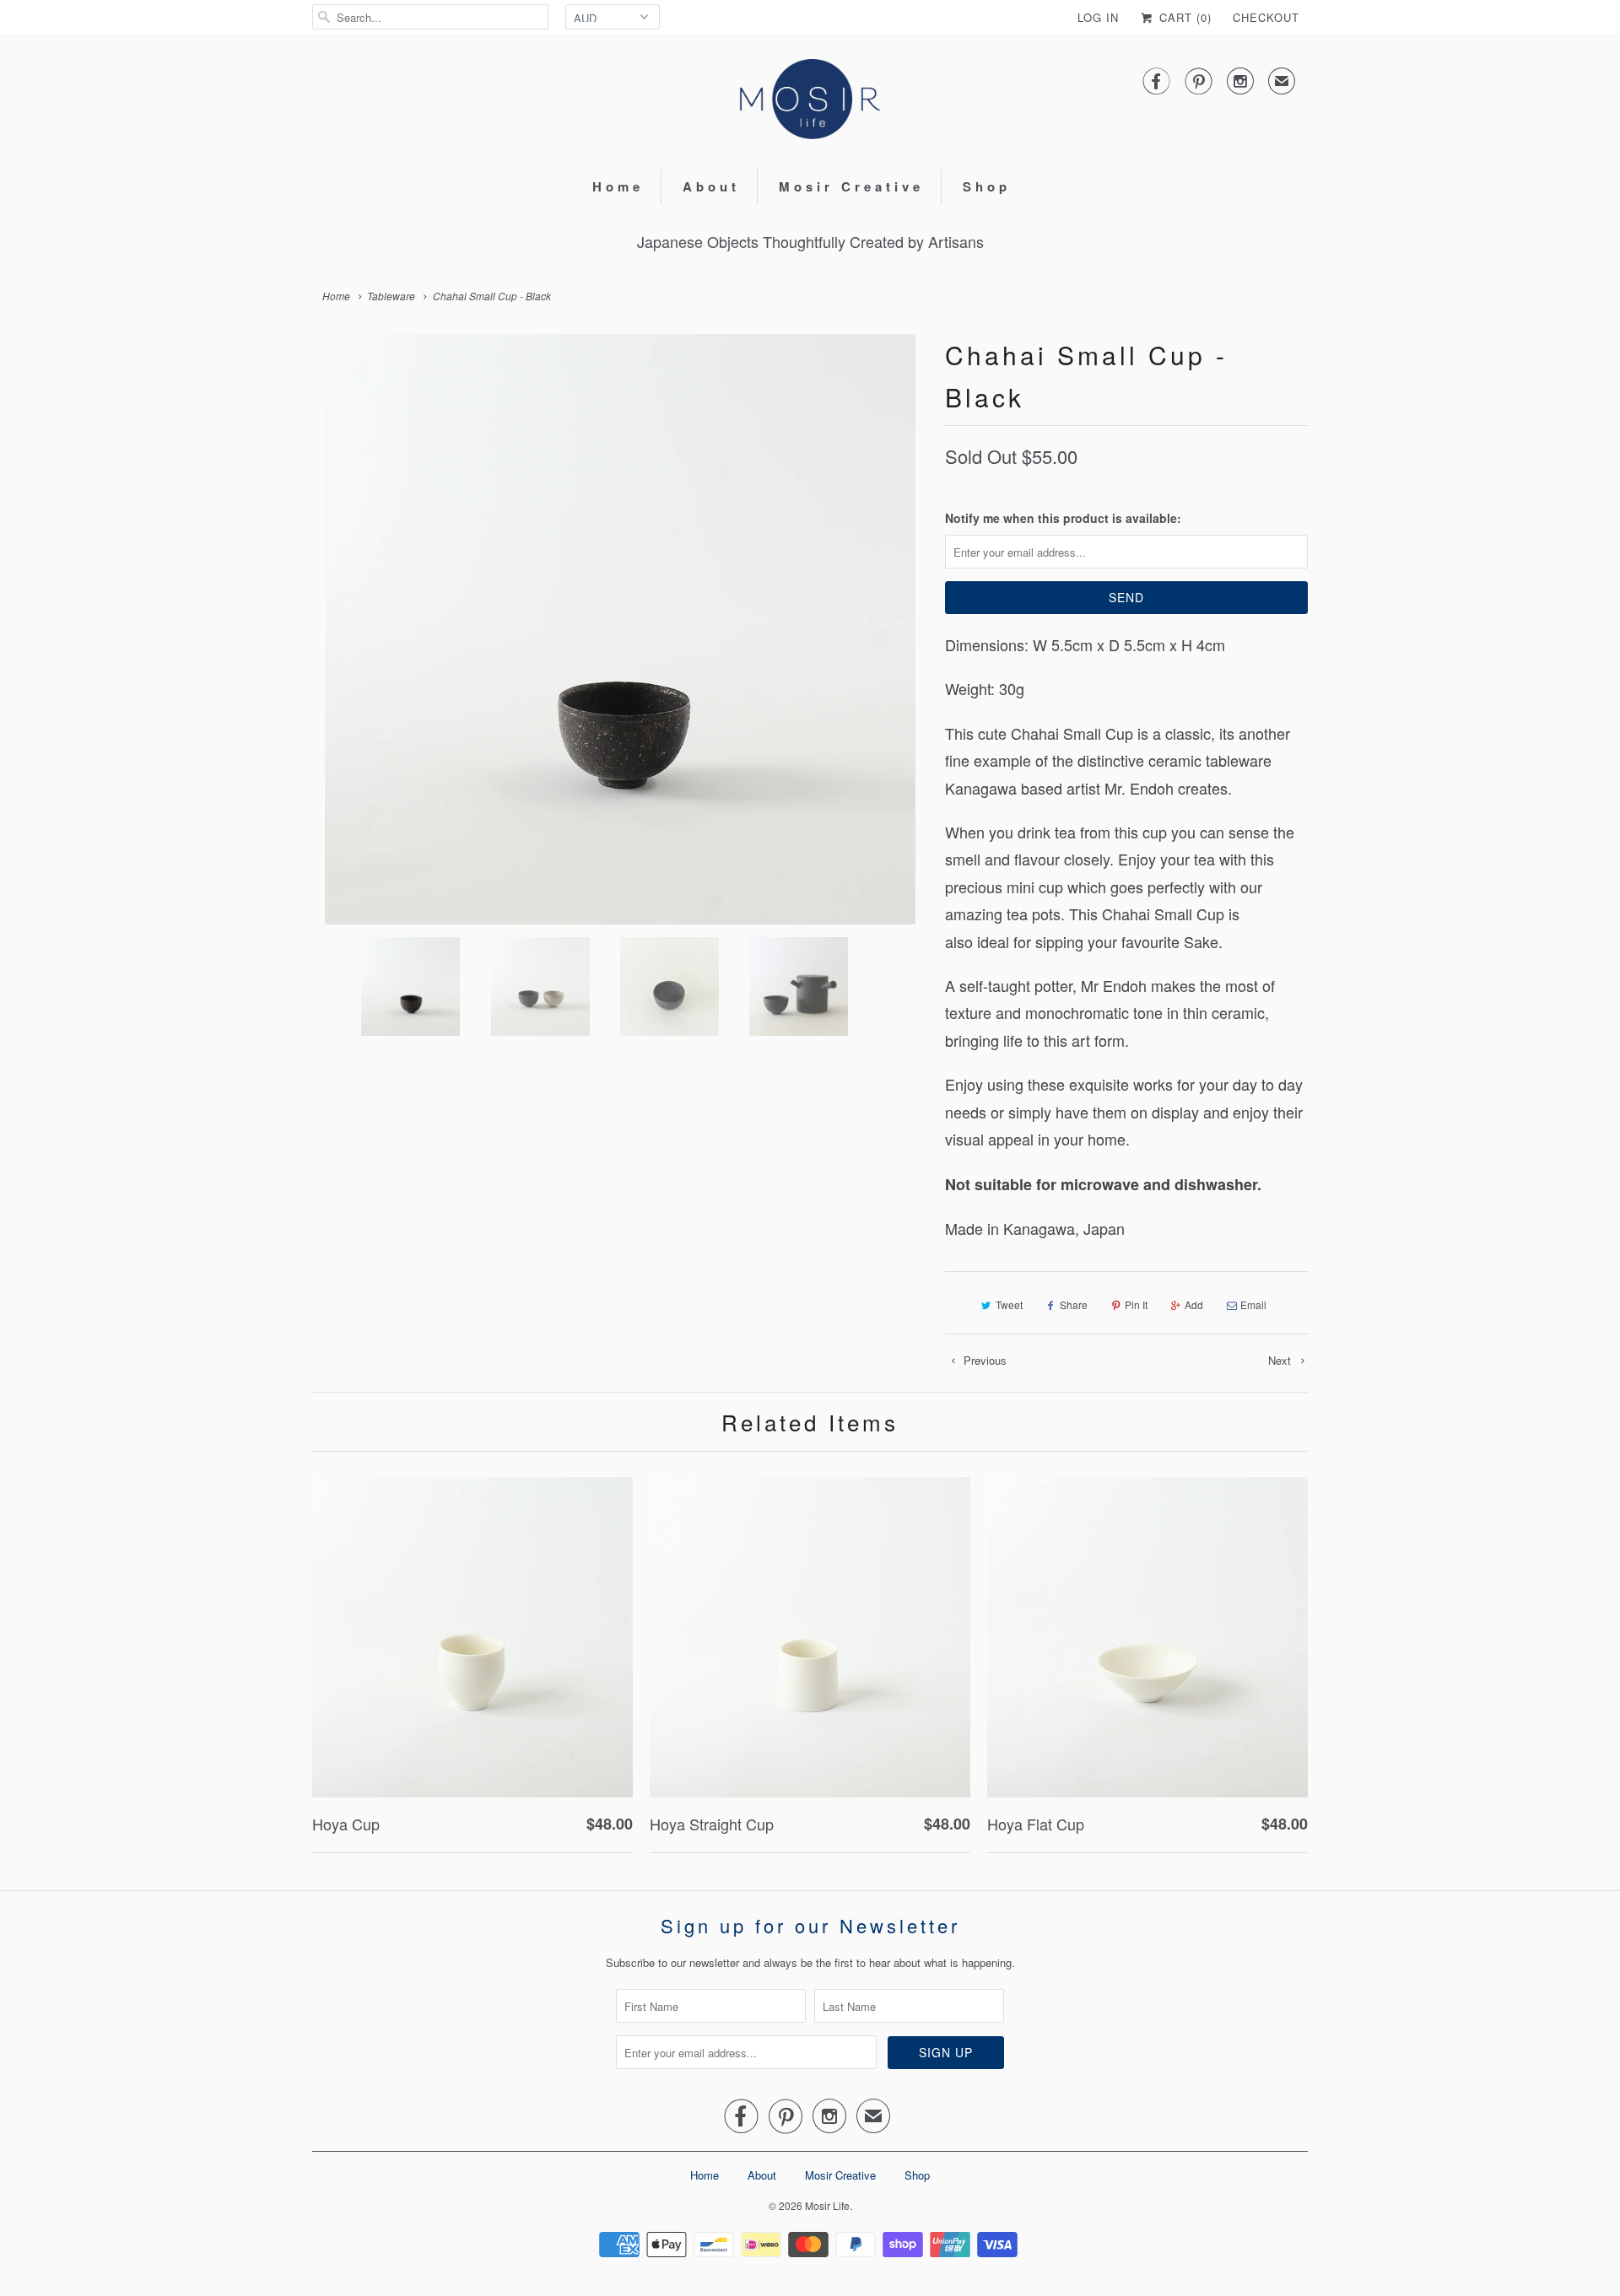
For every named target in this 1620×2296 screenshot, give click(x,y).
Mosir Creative (851, 186)
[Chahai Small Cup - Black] (620, 629)
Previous (983, 1360)
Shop (987, 186)
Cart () (1183, 17)
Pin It (1136, 1304)
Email (1253, 1304)
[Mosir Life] (810, 99)
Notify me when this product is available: (1063, 518)
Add (1194, 1304)
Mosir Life (827, 2205)
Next (1281, 1360)
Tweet (1009, 1304)
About (711, 186)
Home (618, 186)
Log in (1098, 17)
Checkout (1266, 17)
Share (1074, 1304)
